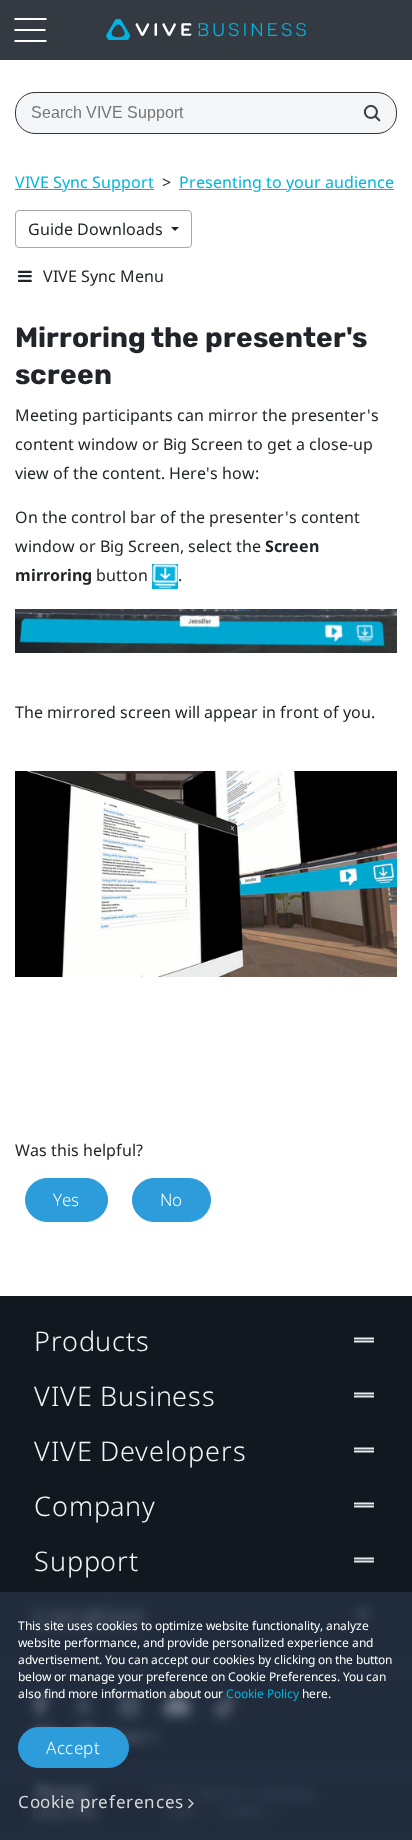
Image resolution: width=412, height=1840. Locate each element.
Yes (66, 1199)
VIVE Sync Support (84, 182)
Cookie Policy (262, 1693)
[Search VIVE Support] (366, 113)
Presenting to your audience (286, 182)
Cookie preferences (101, 1801)
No (171, 1199)
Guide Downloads (97, 229)
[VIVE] (206, 30)
